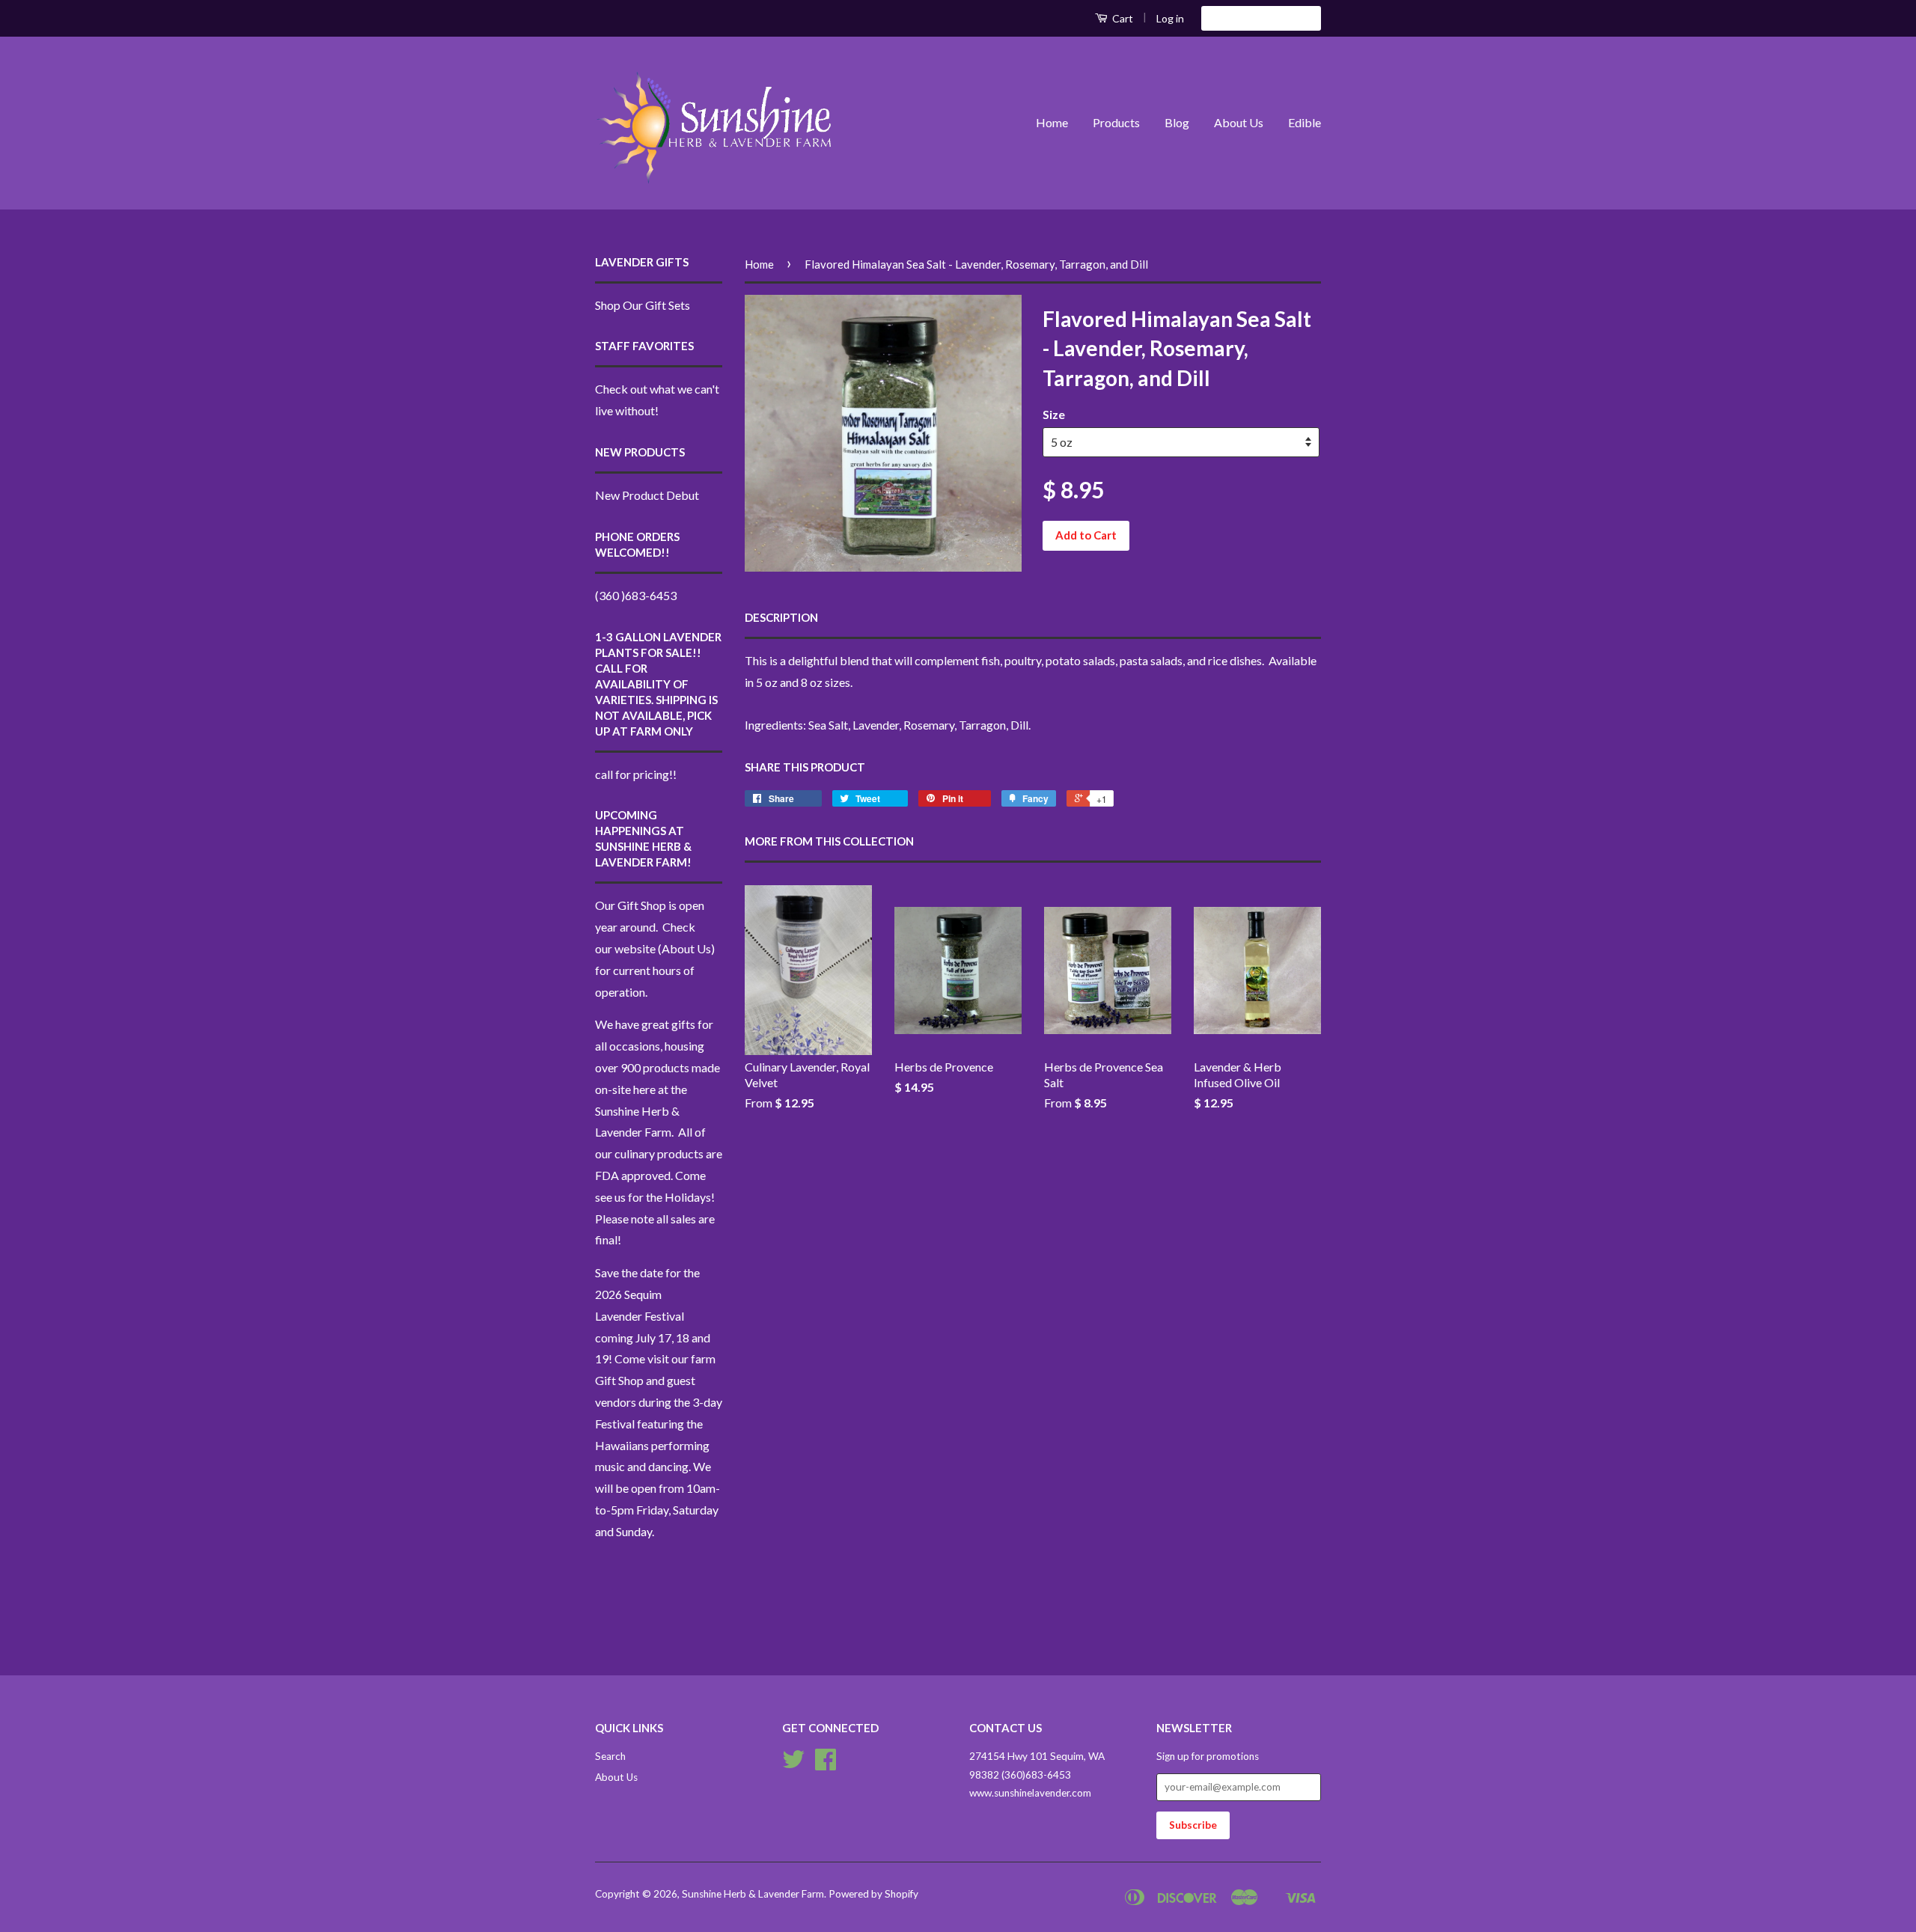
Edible (1305, 122)
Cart (1122, 18)
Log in (1170, 18)
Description (781, 617)
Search (610, 1756)
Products (1116, 122)
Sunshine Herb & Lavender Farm (753, 1894)
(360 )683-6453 (636, 595)
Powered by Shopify (873, 1894)
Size (1054, 414)
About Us (1239, 122)
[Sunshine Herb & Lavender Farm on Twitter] (793, 1764)
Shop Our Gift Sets (643, 305)
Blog (1177, 122)
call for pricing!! (636, 774)
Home (1052, 122)
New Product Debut (647, 495)
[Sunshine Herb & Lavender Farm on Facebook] (826, 1764)
